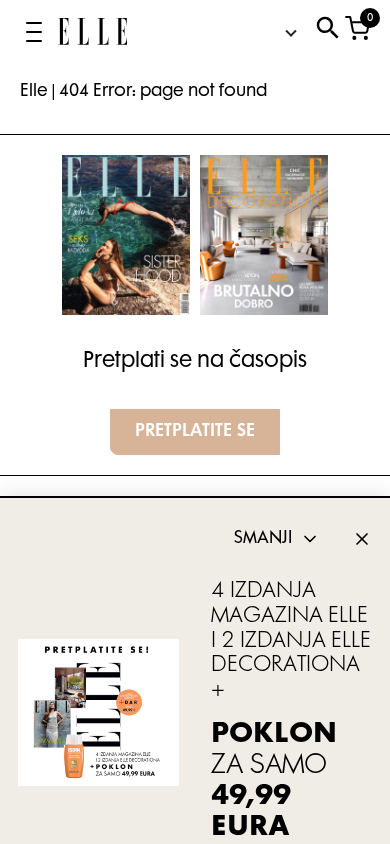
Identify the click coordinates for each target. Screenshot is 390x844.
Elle (34, 92)
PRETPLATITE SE (195, 432)
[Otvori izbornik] (34, 32)
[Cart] (357, 32)
